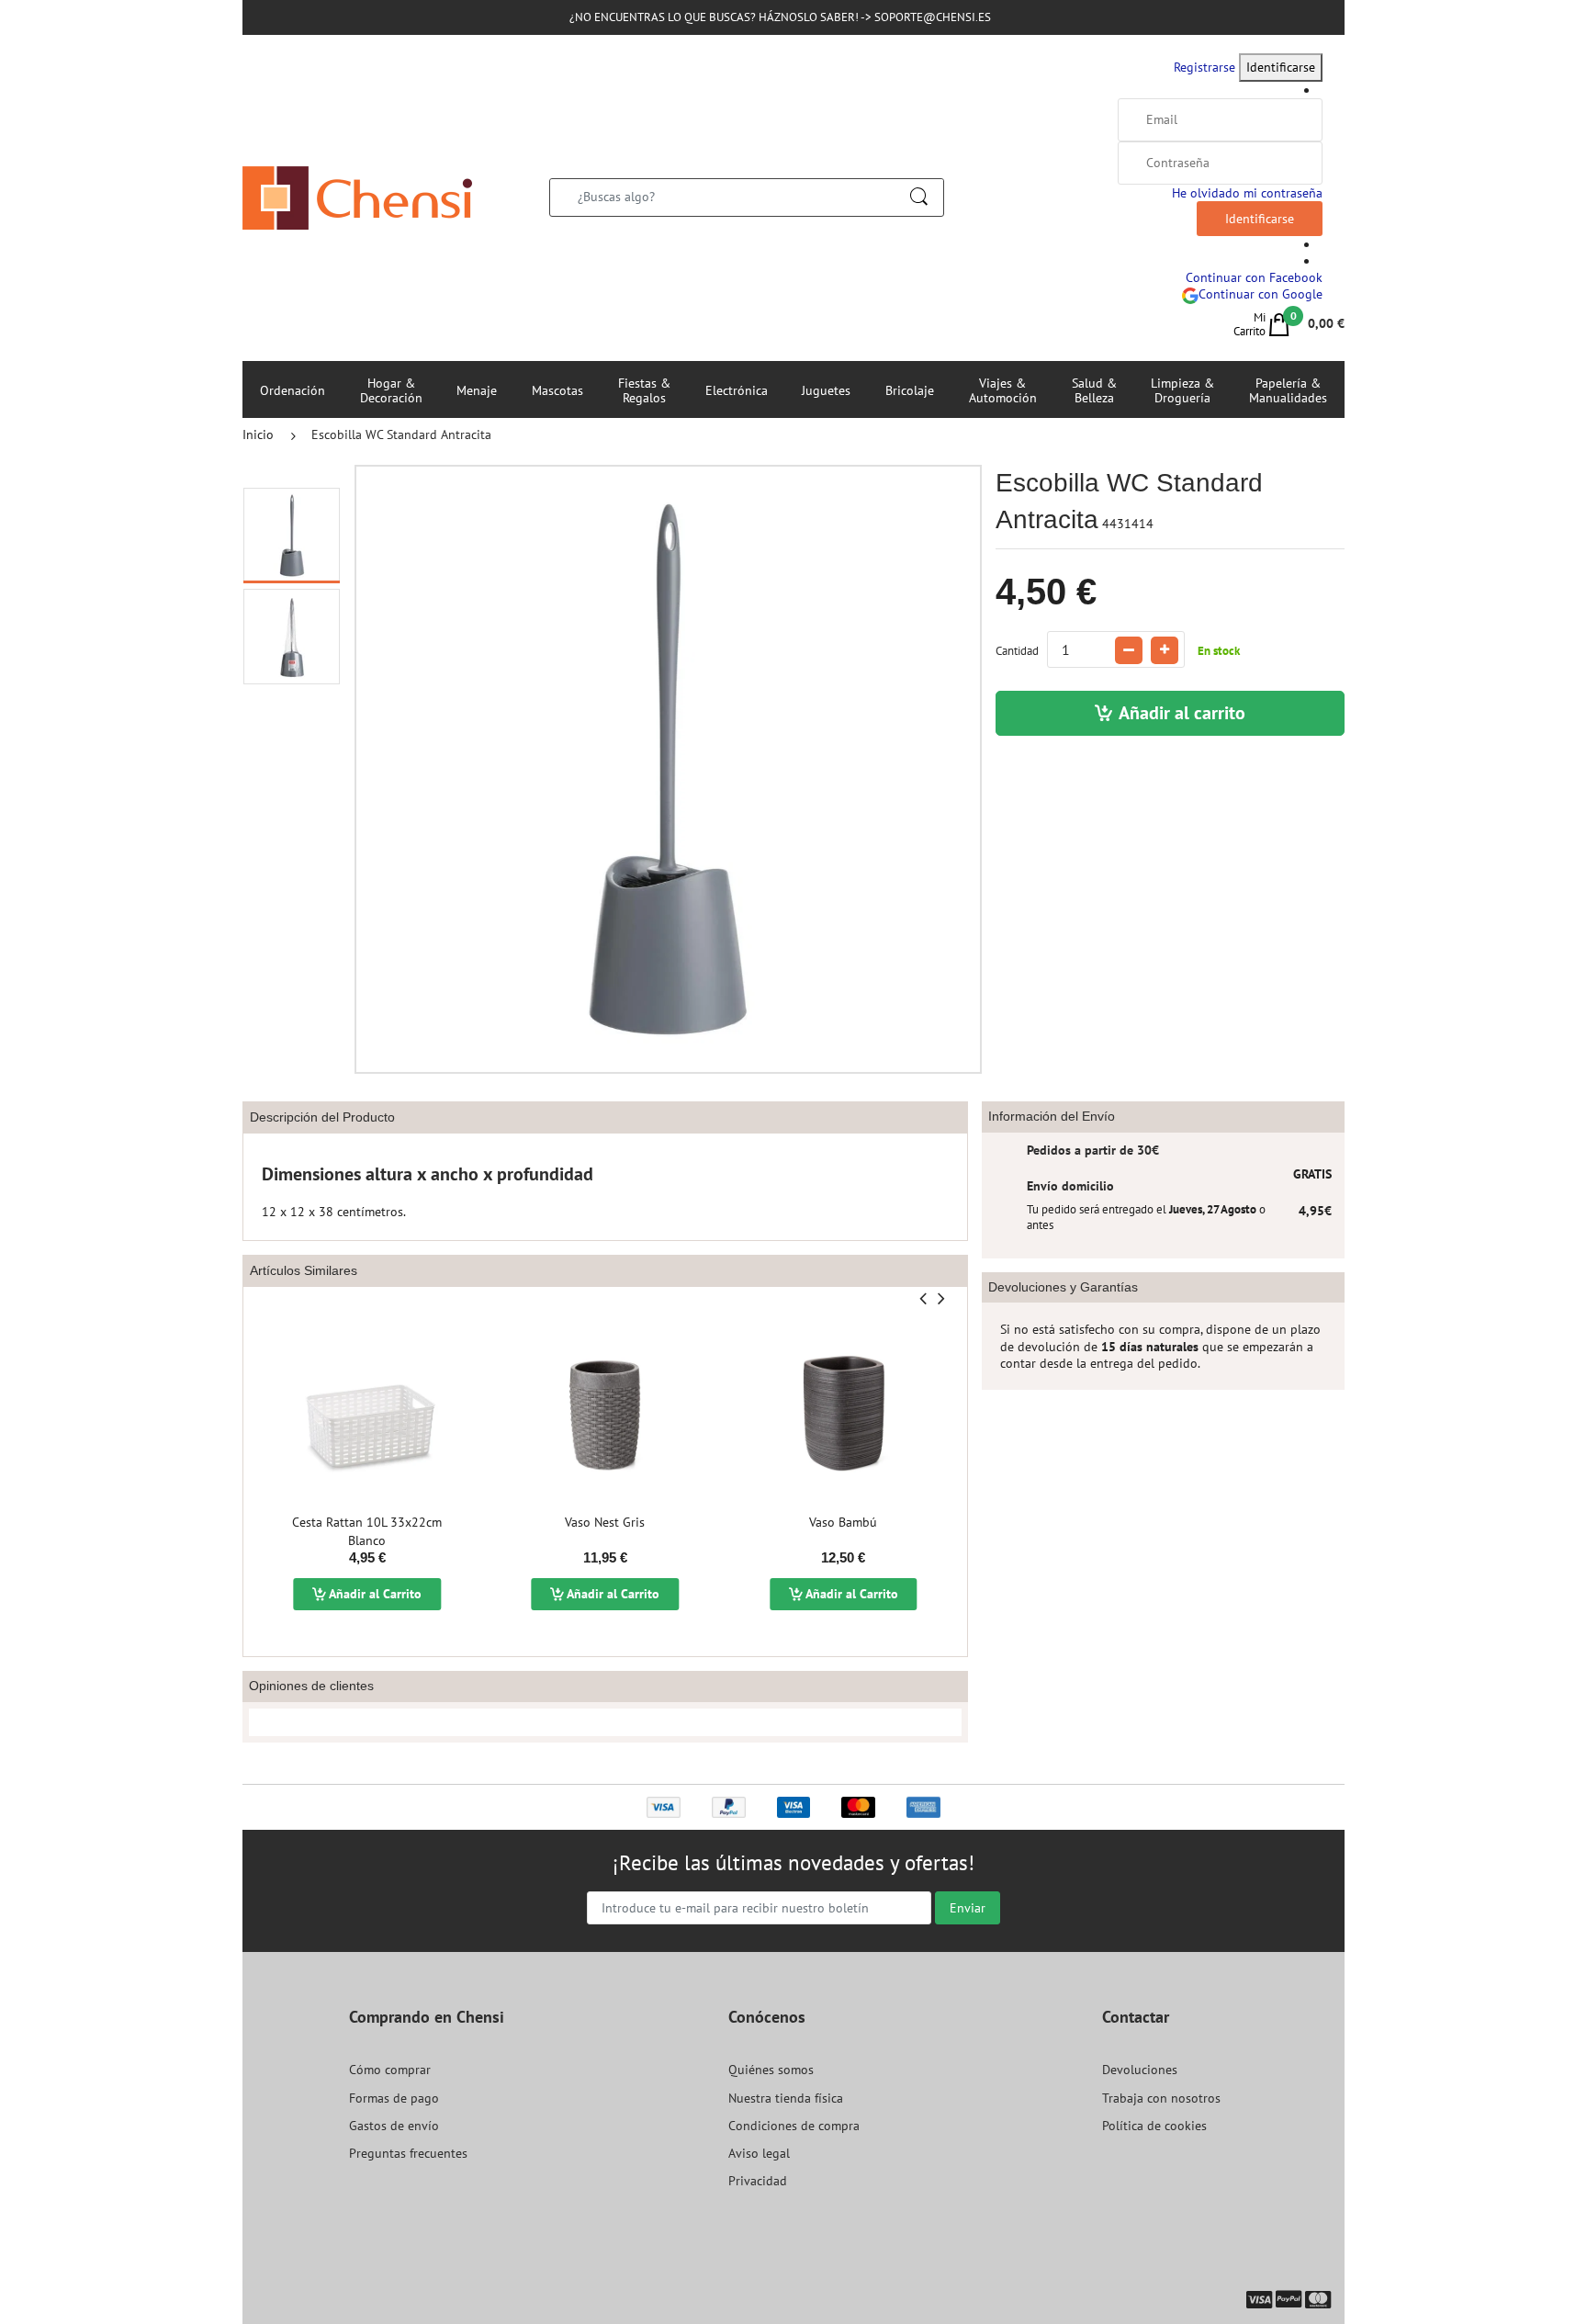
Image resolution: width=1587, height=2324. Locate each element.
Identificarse (1281, 67)
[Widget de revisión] (605, 1722)
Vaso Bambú (843, 1522)
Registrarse (1204, 67)
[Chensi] (357, 197)
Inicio (258, 434)
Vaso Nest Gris (605, 1522)
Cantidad (1017, 651)
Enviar (968, 1908)
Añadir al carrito (1182, 713)
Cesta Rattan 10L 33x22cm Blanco (367, 1531)
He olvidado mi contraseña (1247, 193)
